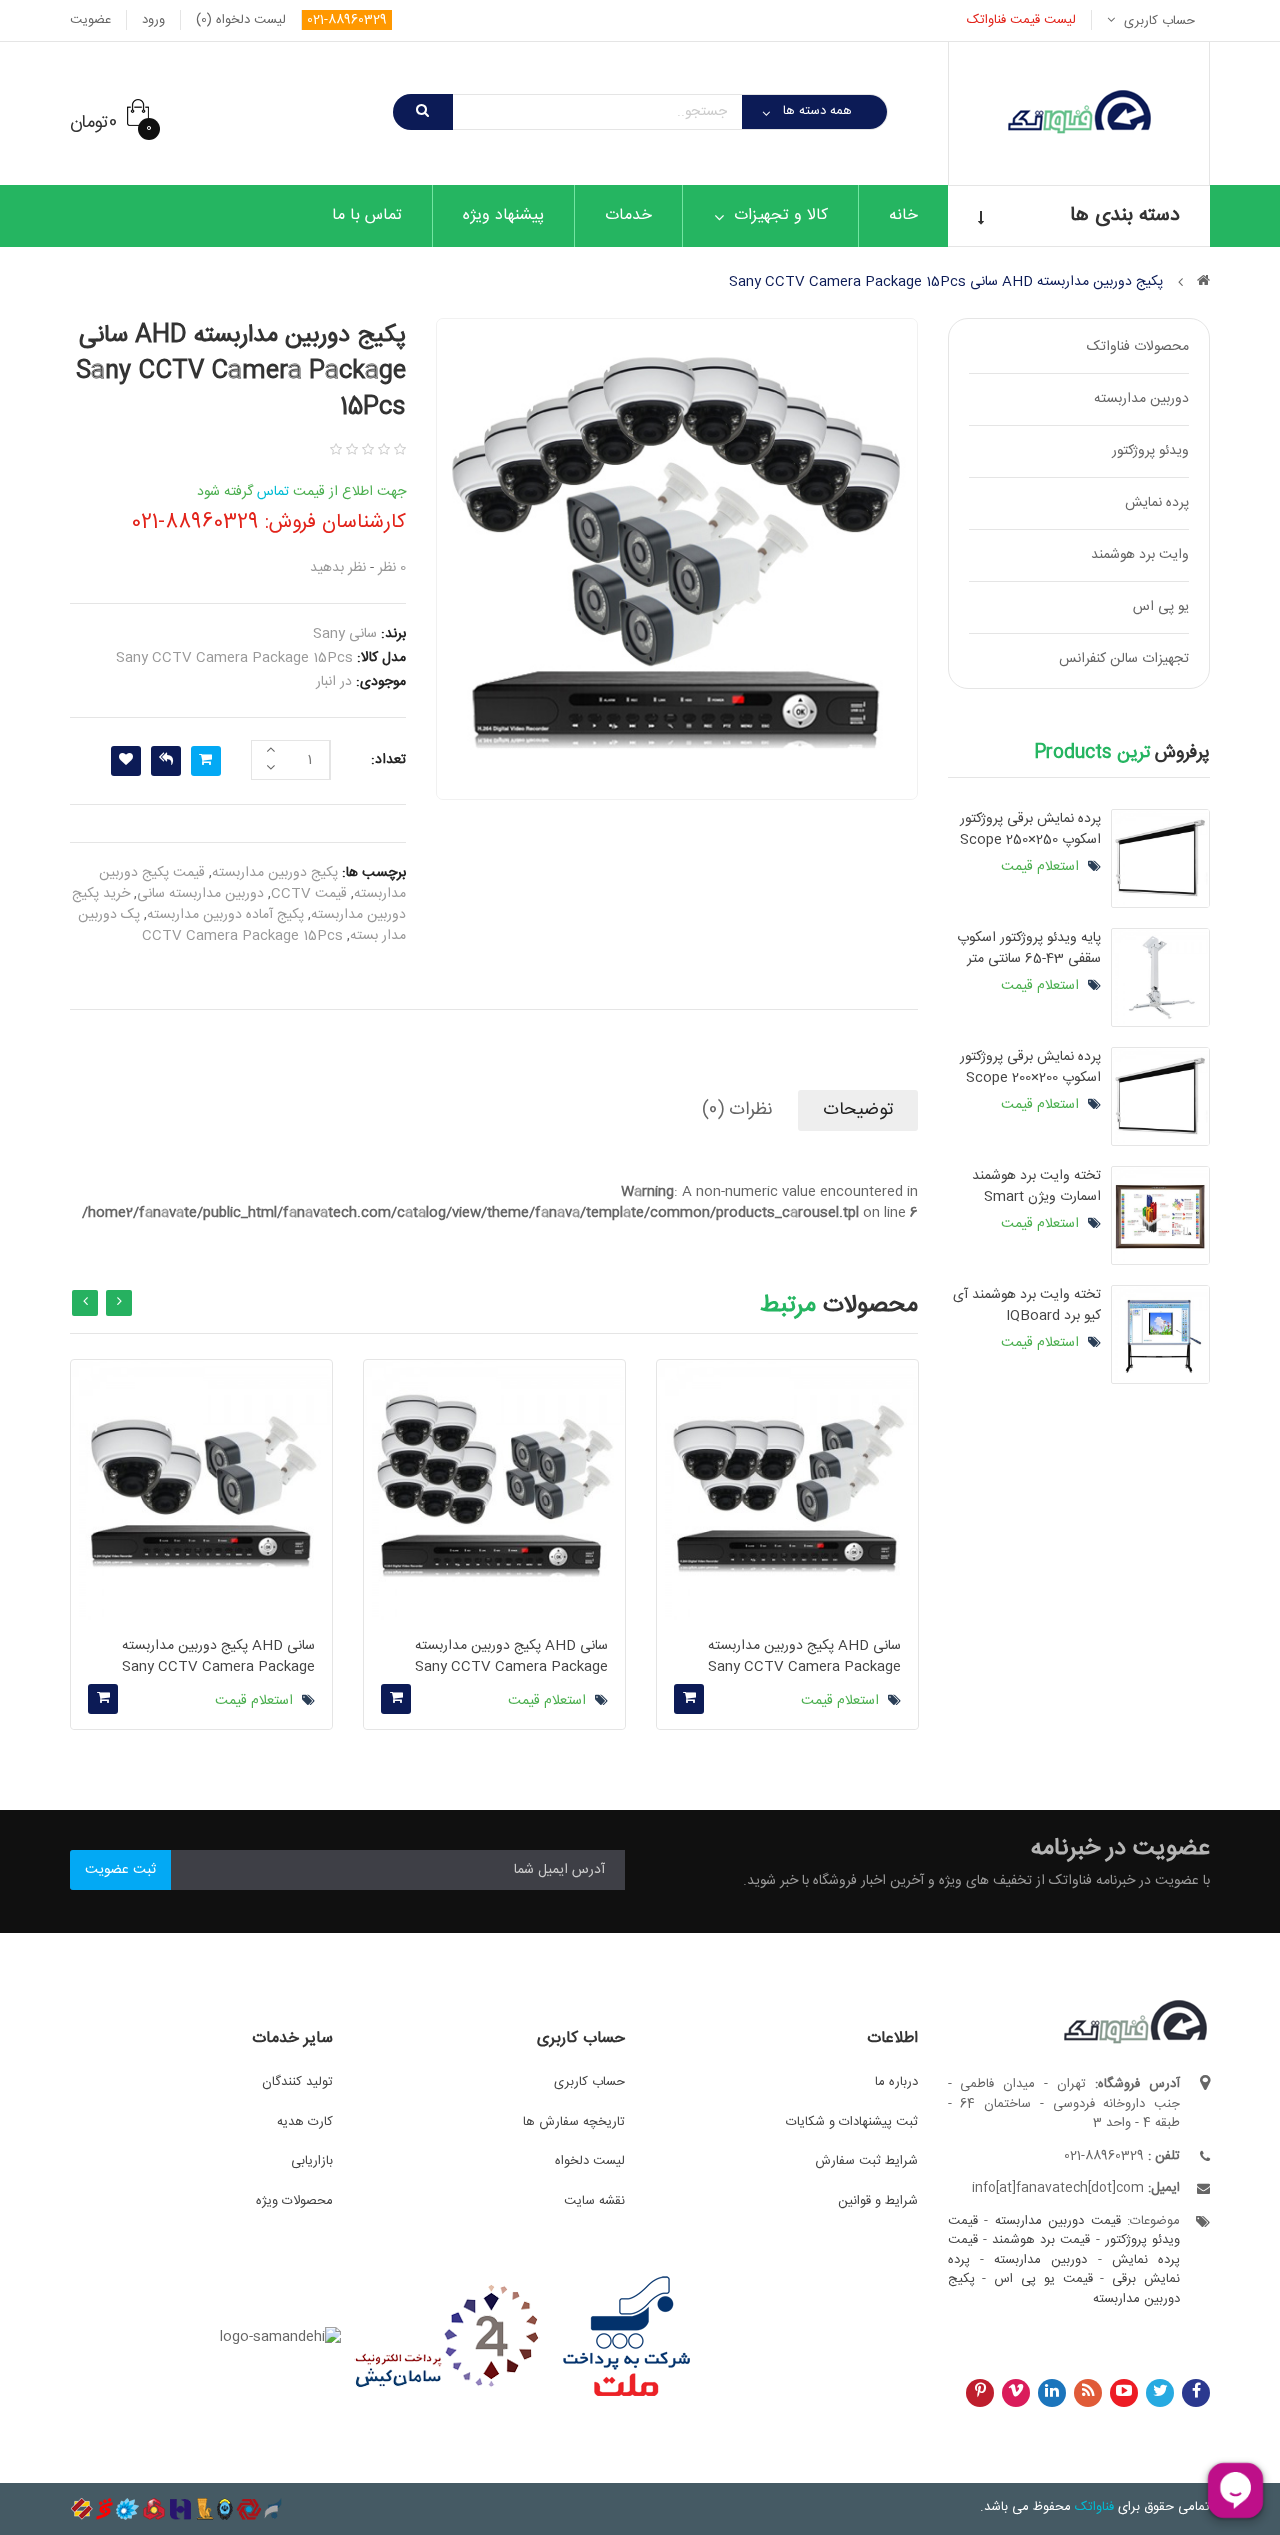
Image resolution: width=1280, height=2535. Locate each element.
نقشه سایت (594, 2201)
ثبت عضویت (120, 1870)
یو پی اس (1161, 607)
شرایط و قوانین (878, 2201)
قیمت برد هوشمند (1041, 2240)
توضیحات (858, 1110)
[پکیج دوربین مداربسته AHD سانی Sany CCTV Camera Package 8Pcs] (787, 1490)
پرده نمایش (1157, 503)
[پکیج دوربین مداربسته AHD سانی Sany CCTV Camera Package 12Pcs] (494, 1490)
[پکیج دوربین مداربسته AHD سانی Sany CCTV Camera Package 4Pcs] (201, 1490)
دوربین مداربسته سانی (200, 894)
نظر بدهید (338, 568)
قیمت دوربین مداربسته (1058, 2221)
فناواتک (1094, 2507)
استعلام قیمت (1042, 867)
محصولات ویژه (294, 2201)
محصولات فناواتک (1138, 347)
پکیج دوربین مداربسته (275, 873)
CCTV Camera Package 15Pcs (242, 936)
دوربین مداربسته (1141, 399)
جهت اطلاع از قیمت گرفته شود (301, 492)
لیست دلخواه (590, 2161)
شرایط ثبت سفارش (866, 2161)
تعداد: (388, 760)
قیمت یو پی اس (1043, 2279)
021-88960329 (347, 20)
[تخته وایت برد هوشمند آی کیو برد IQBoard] (1160, 1334)
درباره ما (896, 2082)
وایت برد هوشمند (1140, 555)
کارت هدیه (305, 2122)
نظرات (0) (737, 1110)
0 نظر (392, 568)
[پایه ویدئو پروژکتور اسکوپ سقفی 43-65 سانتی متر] (1160, 977)
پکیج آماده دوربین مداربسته (225, 915)
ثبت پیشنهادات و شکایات (852, 2122)
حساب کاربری (589, 2082)
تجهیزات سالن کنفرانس (1124, 659)
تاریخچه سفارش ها (574, 2122)
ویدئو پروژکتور (1150, 451)
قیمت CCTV (309, 894)
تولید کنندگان (297, 2082)
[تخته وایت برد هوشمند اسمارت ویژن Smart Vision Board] (1160, 1215)
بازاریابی (312, 2161)
